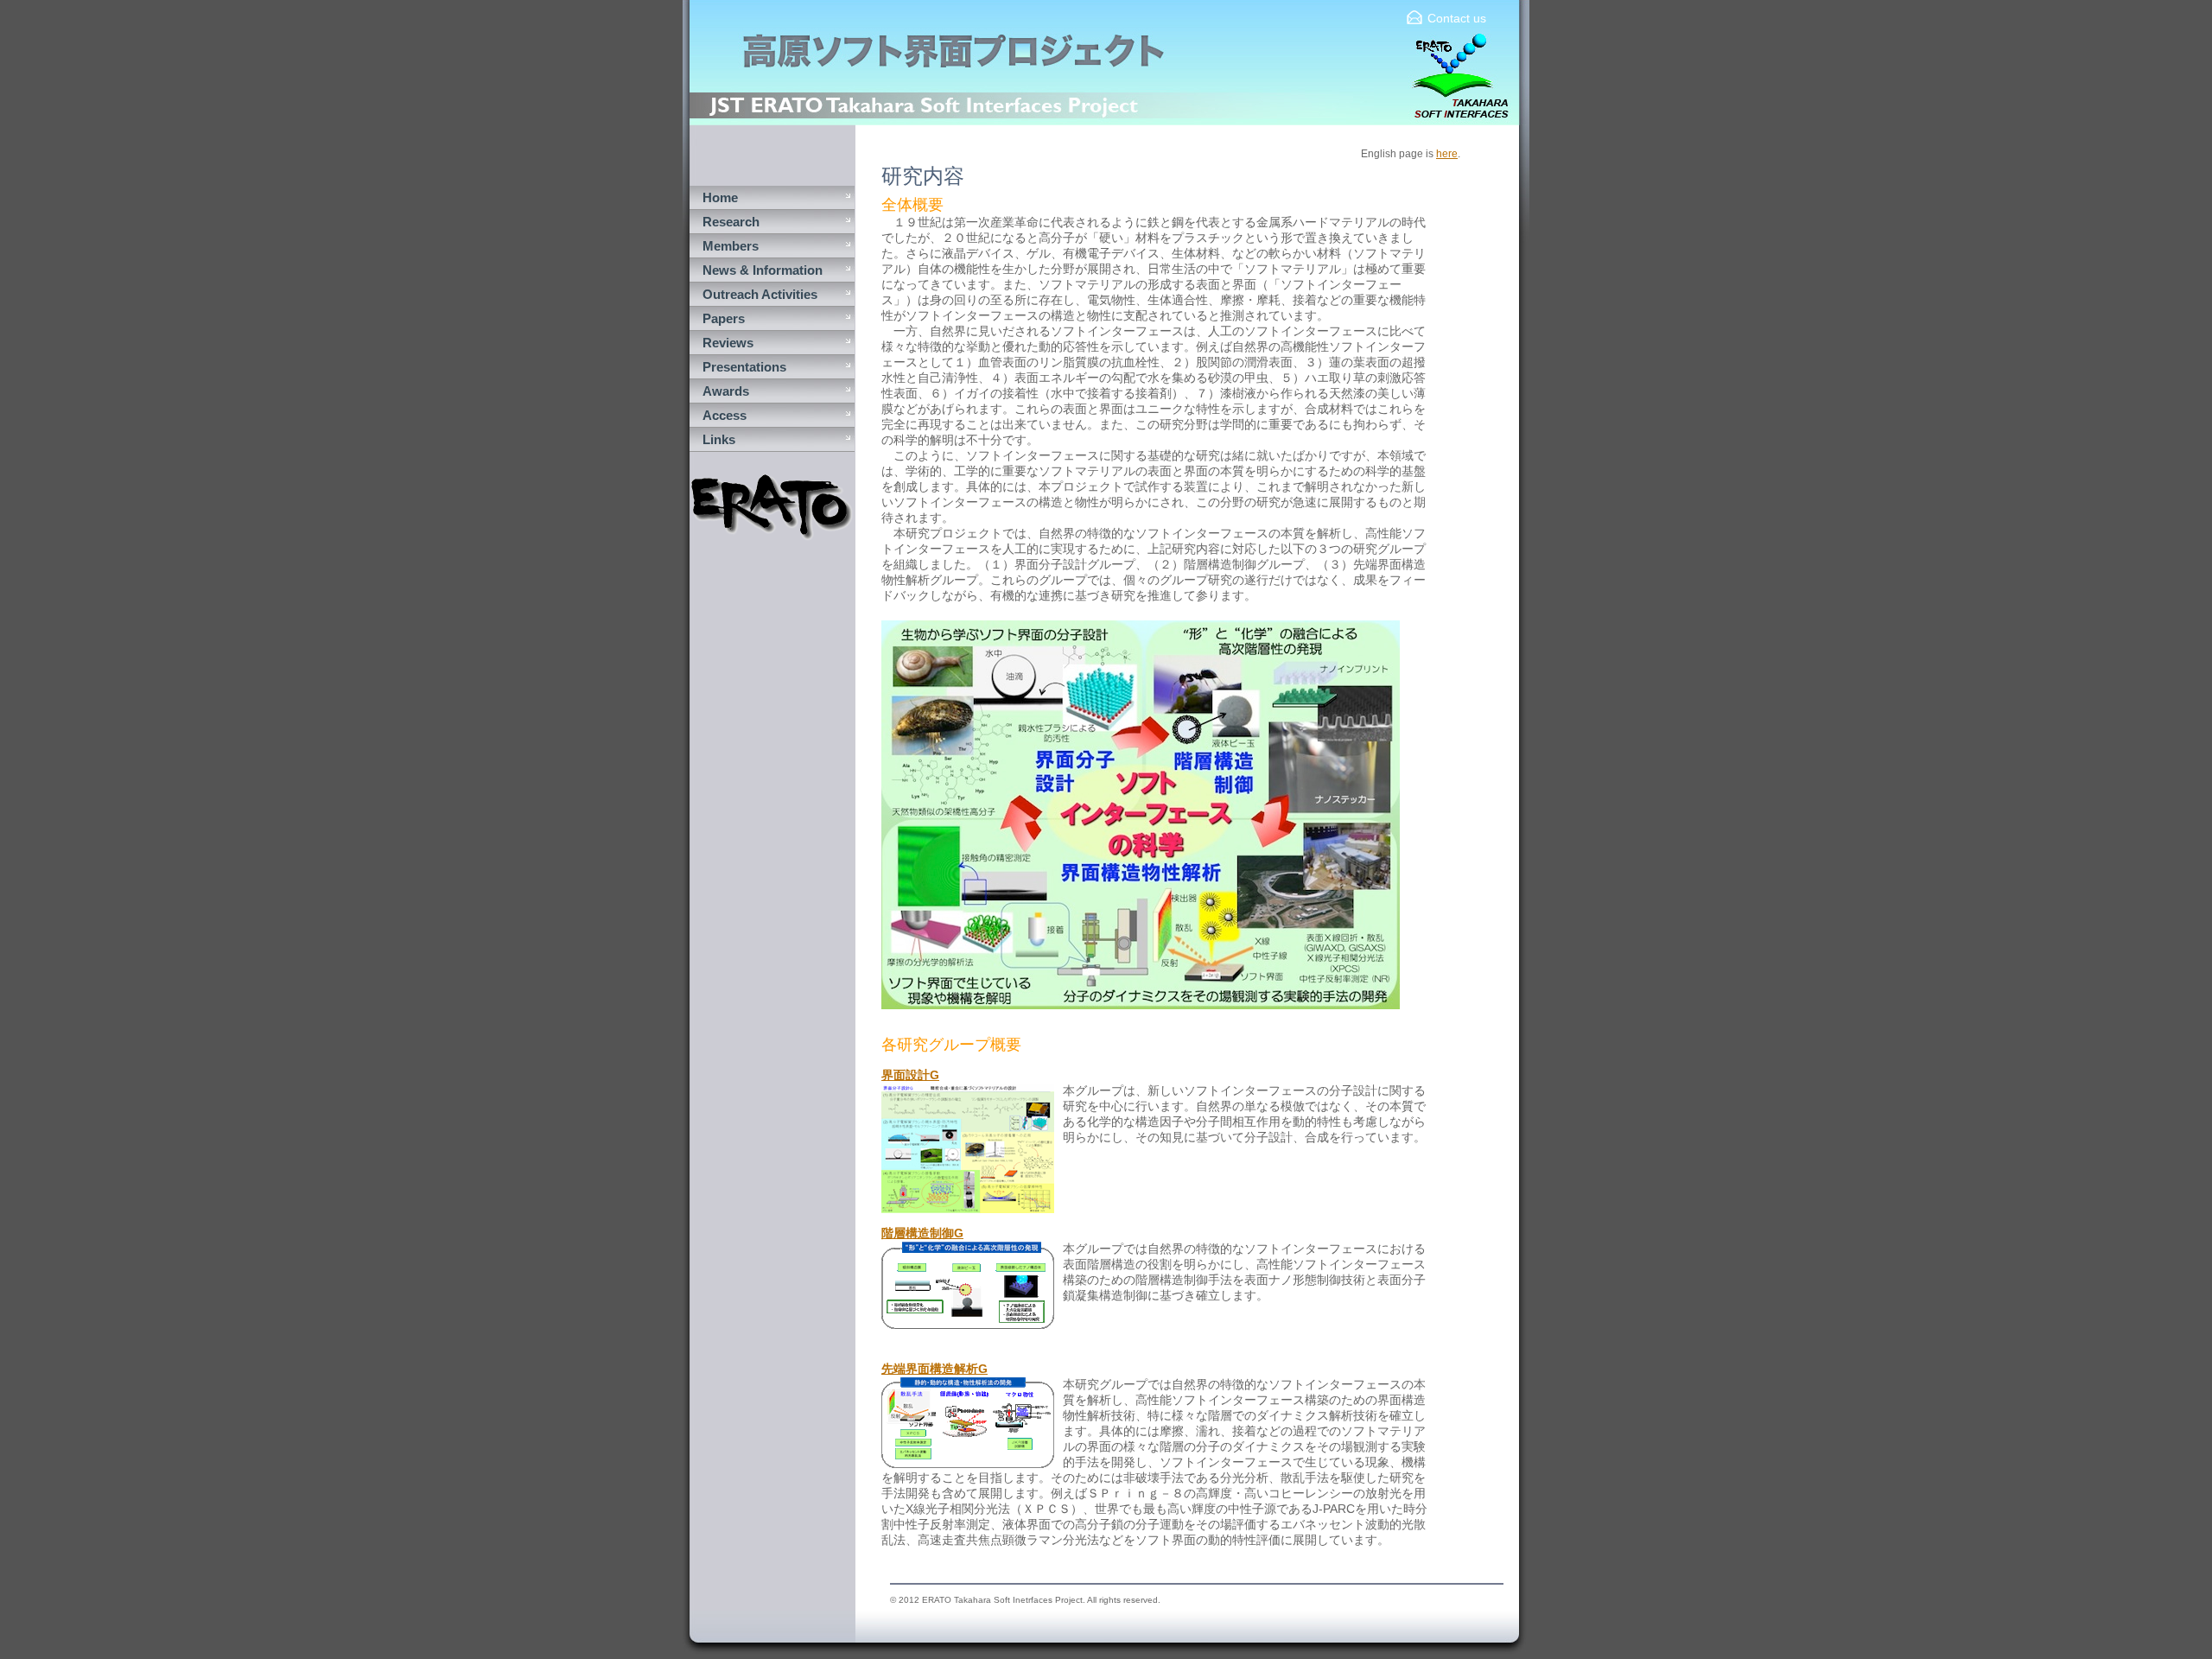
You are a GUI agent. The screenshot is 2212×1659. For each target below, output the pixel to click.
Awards (726, 391)
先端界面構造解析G (934, 1369)
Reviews (728, 343)
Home (720, 197)
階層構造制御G (922, 1233)
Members (731, 246)
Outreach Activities (760, 294)
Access (725, 415)
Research (731, 222)
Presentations (744, 367)
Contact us (1457, 18)
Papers (724, 318)
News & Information (763, 270)
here (1447, 154)
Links (719, 439)
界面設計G (910, 1075)
